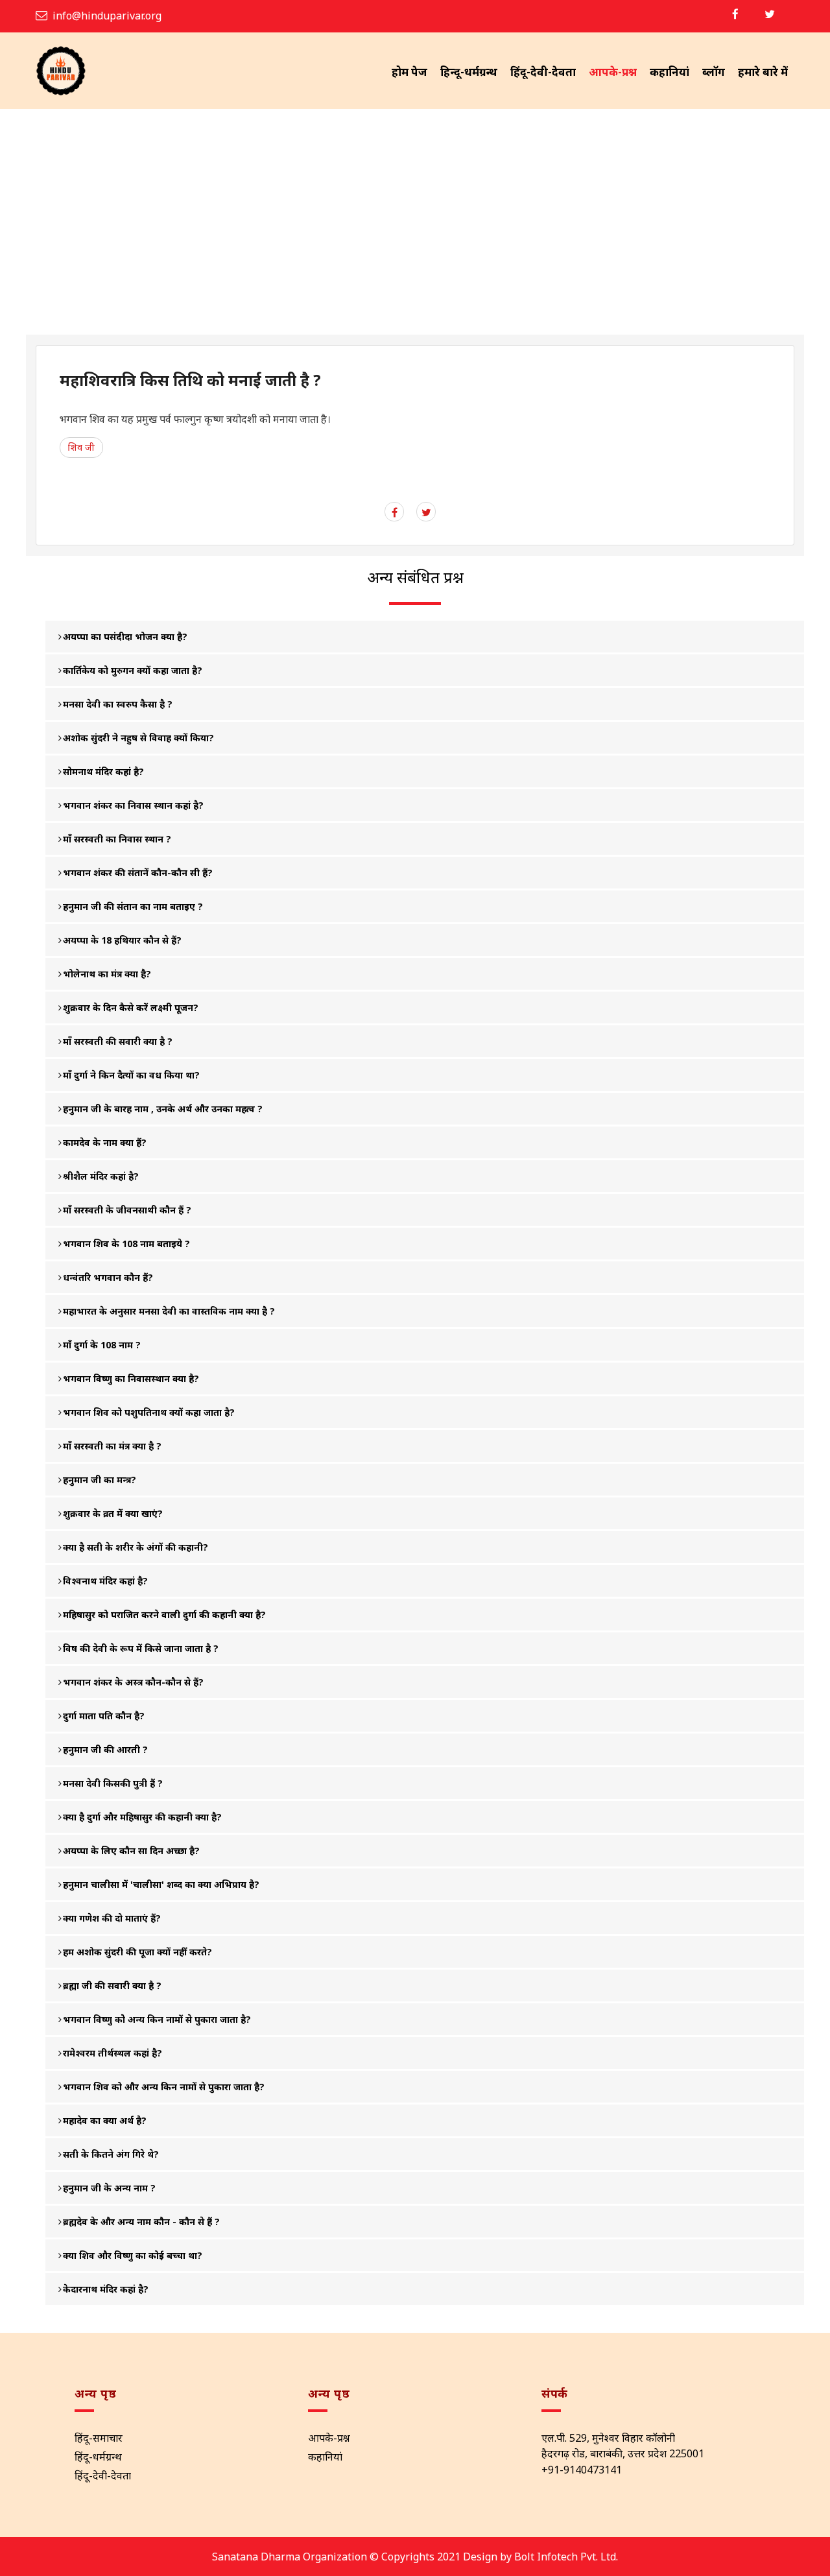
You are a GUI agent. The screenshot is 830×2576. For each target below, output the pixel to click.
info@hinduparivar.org (107, 16)
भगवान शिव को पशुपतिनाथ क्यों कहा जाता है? (149, 1412)
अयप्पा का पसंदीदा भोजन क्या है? (125, 637)
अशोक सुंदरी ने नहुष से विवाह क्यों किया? (138, 738)
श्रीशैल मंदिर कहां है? (101, 1176)
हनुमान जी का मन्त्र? (100, 1480)
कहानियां (670, 72)
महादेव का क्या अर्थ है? (105, 2120)
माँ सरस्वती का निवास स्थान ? (117, 839)
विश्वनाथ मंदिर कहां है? (105, 1581)
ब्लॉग (714, 72)
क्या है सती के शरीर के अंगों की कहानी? (136, 1547)
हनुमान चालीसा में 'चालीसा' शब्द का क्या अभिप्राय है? (161, 1884)
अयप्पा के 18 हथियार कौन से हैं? (122, 940)
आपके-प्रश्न (613, 72)
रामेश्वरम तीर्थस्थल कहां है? (113, 2053)
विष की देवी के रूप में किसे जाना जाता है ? (141, 1648)
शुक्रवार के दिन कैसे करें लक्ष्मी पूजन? (131, 1008)
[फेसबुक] (735, 14)
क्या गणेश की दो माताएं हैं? (112, 1918)
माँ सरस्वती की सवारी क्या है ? (118, 1041)
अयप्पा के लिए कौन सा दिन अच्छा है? (131, 1851)
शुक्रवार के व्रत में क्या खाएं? (113, 1513)
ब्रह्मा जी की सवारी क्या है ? (112, 1986)
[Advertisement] (415, 237)
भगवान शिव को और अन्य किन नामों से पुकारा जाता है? (164, 2087)
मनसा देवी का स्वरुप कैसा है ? (118, 704)
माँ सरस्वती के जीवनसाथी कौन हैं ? (127, 1210)
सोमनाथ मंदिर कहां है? (103, 771)
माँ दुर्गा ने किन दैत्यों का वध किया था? (131, 1075)
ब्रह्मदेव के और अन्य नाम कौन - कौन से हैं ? (141, 2222)
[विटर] (770, 14)
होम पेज (409, 72)
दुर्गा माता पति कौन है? (104, 1716)
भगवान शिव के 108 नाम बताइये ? (126, 1244)
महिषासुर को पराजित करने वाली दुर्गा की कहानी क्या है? (164, 1615)
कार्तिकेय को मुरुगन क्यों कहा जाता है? (133, 670)
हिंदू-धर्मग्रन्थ (98, 2457)
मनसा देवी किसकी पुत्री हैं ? (113, 1783)
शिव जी (81, 447)
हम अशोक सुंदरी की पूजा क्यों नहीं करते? (137, 1952)
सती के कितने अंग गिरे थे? (111, 2154)
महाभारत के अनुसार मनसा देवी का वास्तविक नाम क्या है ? (169, 1311)
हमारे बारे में (763, 72)
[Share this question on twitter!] (426, 512)
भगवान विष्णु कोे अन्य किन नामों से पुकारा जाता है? (157, 2019)
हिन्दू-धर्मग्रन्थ (469, 72)
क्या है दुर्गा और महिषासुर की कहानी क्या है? (142, 1817)
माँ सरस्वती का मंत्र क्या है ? (112, 1446)
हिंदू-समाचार (99, 2438)
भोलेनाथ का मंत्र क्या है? (107, 974)
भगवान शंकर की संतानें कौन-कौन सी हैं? (138, 873)
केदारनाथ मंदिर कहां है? (106, 2289)
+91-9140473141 (582, 2470)
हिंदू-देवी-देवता (543, 72)
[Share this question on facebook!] (395, 512)
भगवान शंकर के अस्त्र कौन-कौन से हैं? (133, 1682)
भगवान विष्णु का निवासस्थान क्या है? (131, 1378)
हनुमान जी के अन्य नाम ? (109, 2188)
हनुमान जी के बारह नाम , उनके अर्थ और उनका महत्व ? (163, 1109)
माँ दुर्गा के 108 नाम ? (102, 1345)
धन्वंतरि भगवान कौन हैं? (108, 1277)
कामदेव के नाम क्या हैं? (105, 1142)
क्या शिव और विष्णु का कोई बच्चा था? (133, 2255)
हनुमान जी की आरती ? (105, 1749)
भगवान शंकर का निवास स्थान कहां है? (133, 805)
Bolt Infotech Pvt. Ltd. (566, 2557)
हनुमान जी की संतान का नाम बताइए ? (133, 906)
